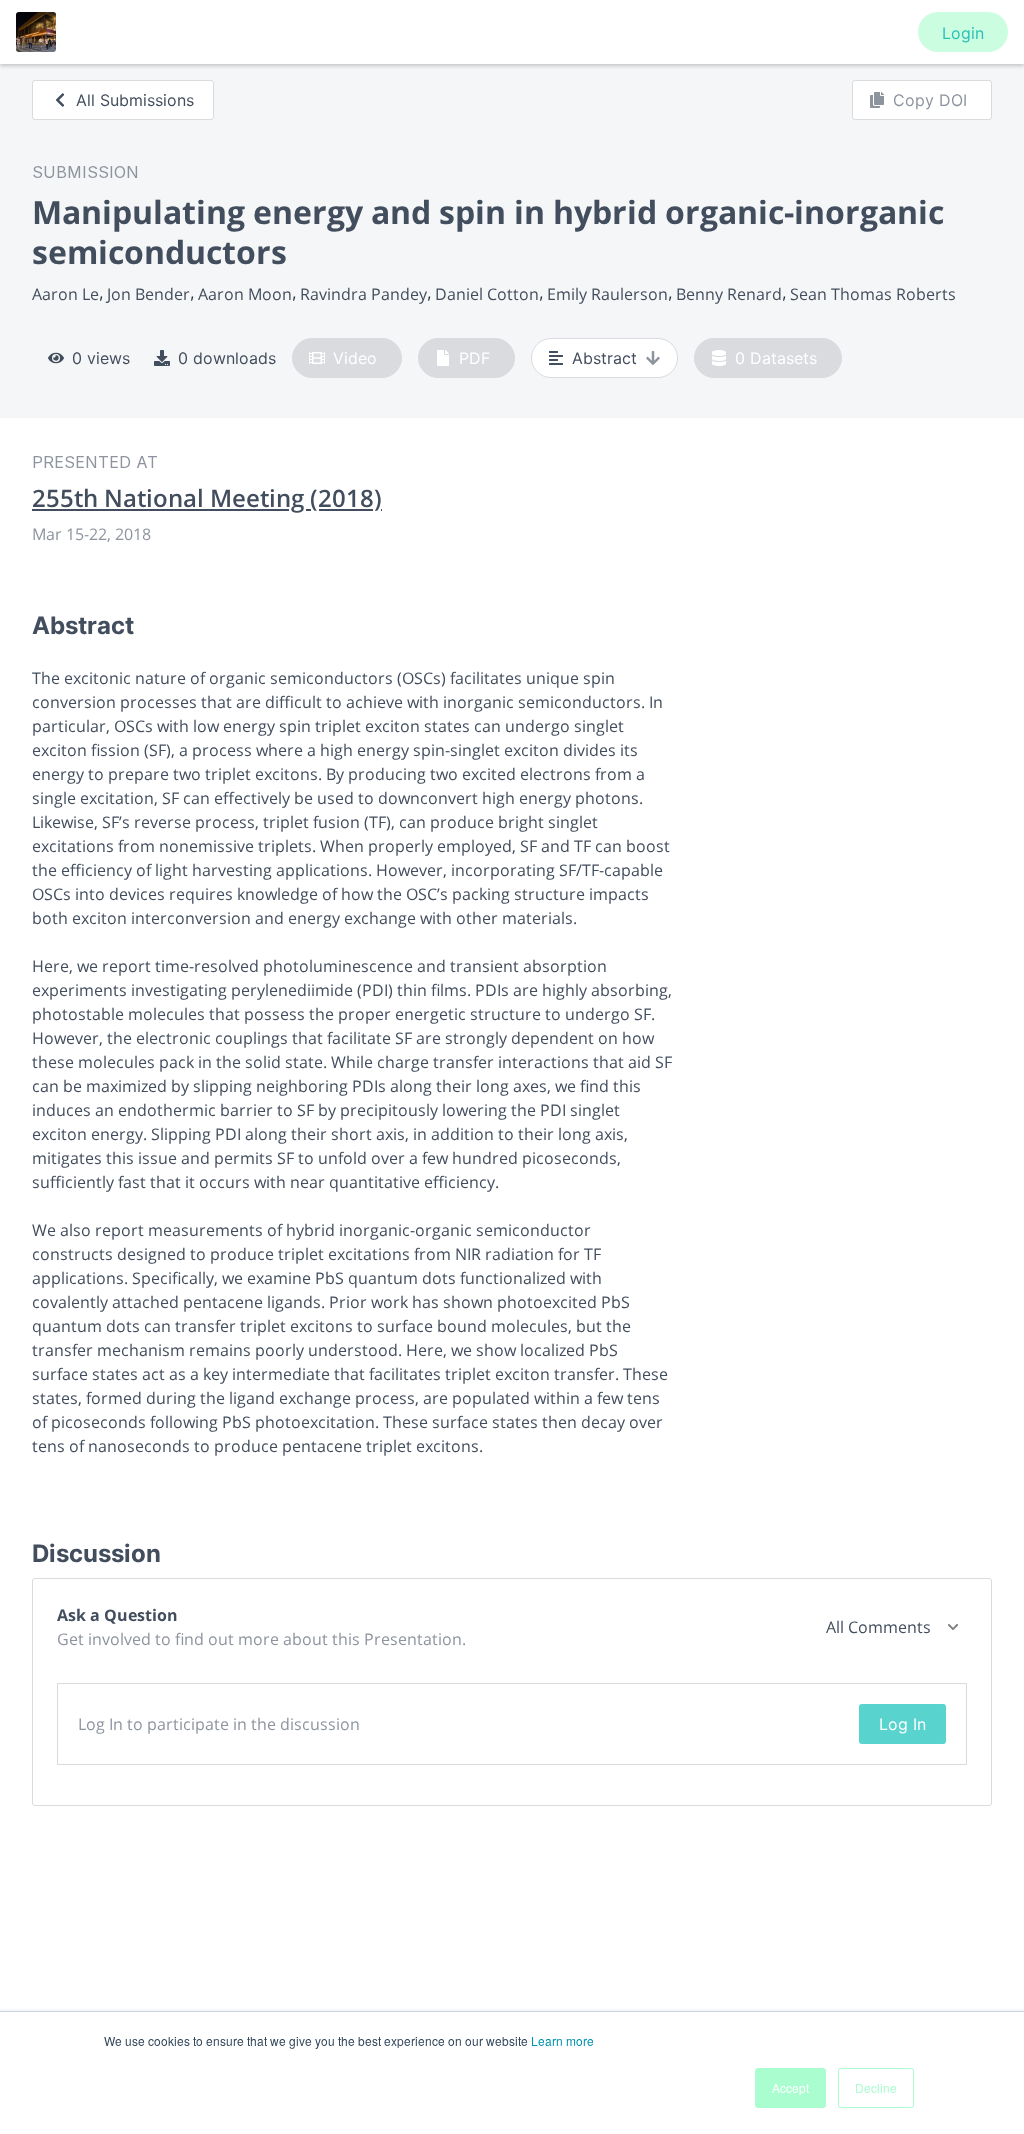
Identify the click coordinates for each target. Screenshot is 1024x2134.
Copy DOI (930, 100)
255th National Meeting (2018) (207, 498)
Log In (902, 1724)
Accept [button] (790, 2087)
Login (963, 33)
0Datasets (776, 358)
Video (355, 358)
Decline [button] (876, 2087)
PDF (474, 358)
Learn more (562, 2040)
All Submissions (135, 100)
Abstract (604, 358)
